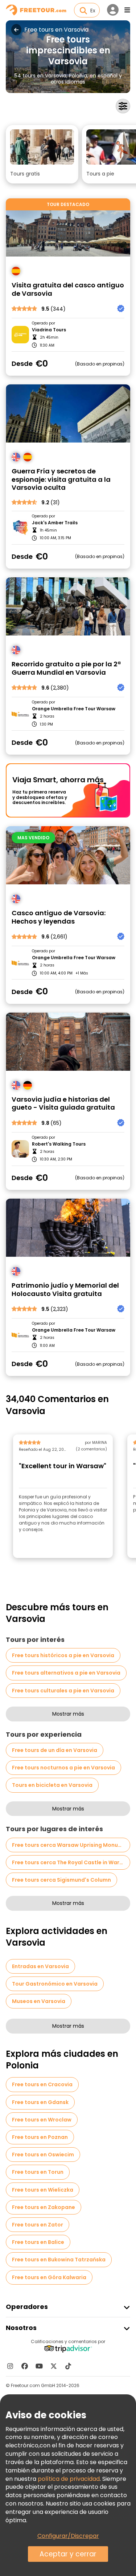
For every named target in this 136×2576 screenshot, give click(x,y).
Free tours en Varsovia (56, 30)
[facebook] (25, 2366)
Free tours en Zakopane (44, 2207)
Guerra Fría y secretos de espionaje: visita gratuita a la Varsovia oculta (61, 480)
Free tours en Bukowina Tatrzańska (59, 2260)
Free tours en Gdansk (40, 2102)
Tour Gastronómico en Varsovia (55, 1984)
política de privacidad (69, 2479)
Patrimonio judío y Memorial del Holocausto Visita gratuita (65, 1290)
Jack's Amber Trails (55, 523)
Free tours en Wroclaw (42, 2120)
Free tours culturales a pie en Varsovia (63, 1691)
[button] (42, 154)
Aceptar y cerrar (68, 2554)
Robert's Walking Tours (59, 1144)
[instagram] (10, 2366)
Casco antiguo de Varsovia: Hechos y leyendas (59, 917)
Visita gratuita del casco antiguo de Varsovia (68, 289)
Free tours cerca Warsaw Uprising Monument (71, 1845)
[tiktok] (68, 2366)
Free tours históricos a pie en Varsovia (63, 1655)
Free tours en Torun (38, 2172)
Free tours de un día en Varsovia (55, 1750)
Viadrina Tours (49, 330)
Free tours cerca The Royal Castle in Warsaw (71, 1862)
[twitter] (54, 2366)
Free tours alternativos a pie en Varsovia (66, 1673)
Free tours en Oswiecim (43, 2155)
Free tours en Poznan (40, 2137)
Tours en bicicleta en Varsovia (52, 1785)
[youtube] (39, 2366)
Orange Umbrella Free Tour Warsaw (74, 709)
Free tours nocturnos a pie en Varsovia (63, 1768)
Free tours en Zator (38, 2225)
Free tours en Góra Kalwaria (49, 2277)
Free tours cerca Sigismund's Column (61, 1880)
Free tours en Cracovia (42, 2084)
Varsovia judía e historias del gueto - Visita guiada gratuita (63, 1104)
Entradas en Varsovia (40, 1966)
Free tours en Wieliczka (43, 2190)
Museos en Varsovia (39, 2001)
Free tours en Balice (38, 2242)
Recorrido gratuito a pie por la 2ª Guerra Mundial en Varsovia (66, 668)
